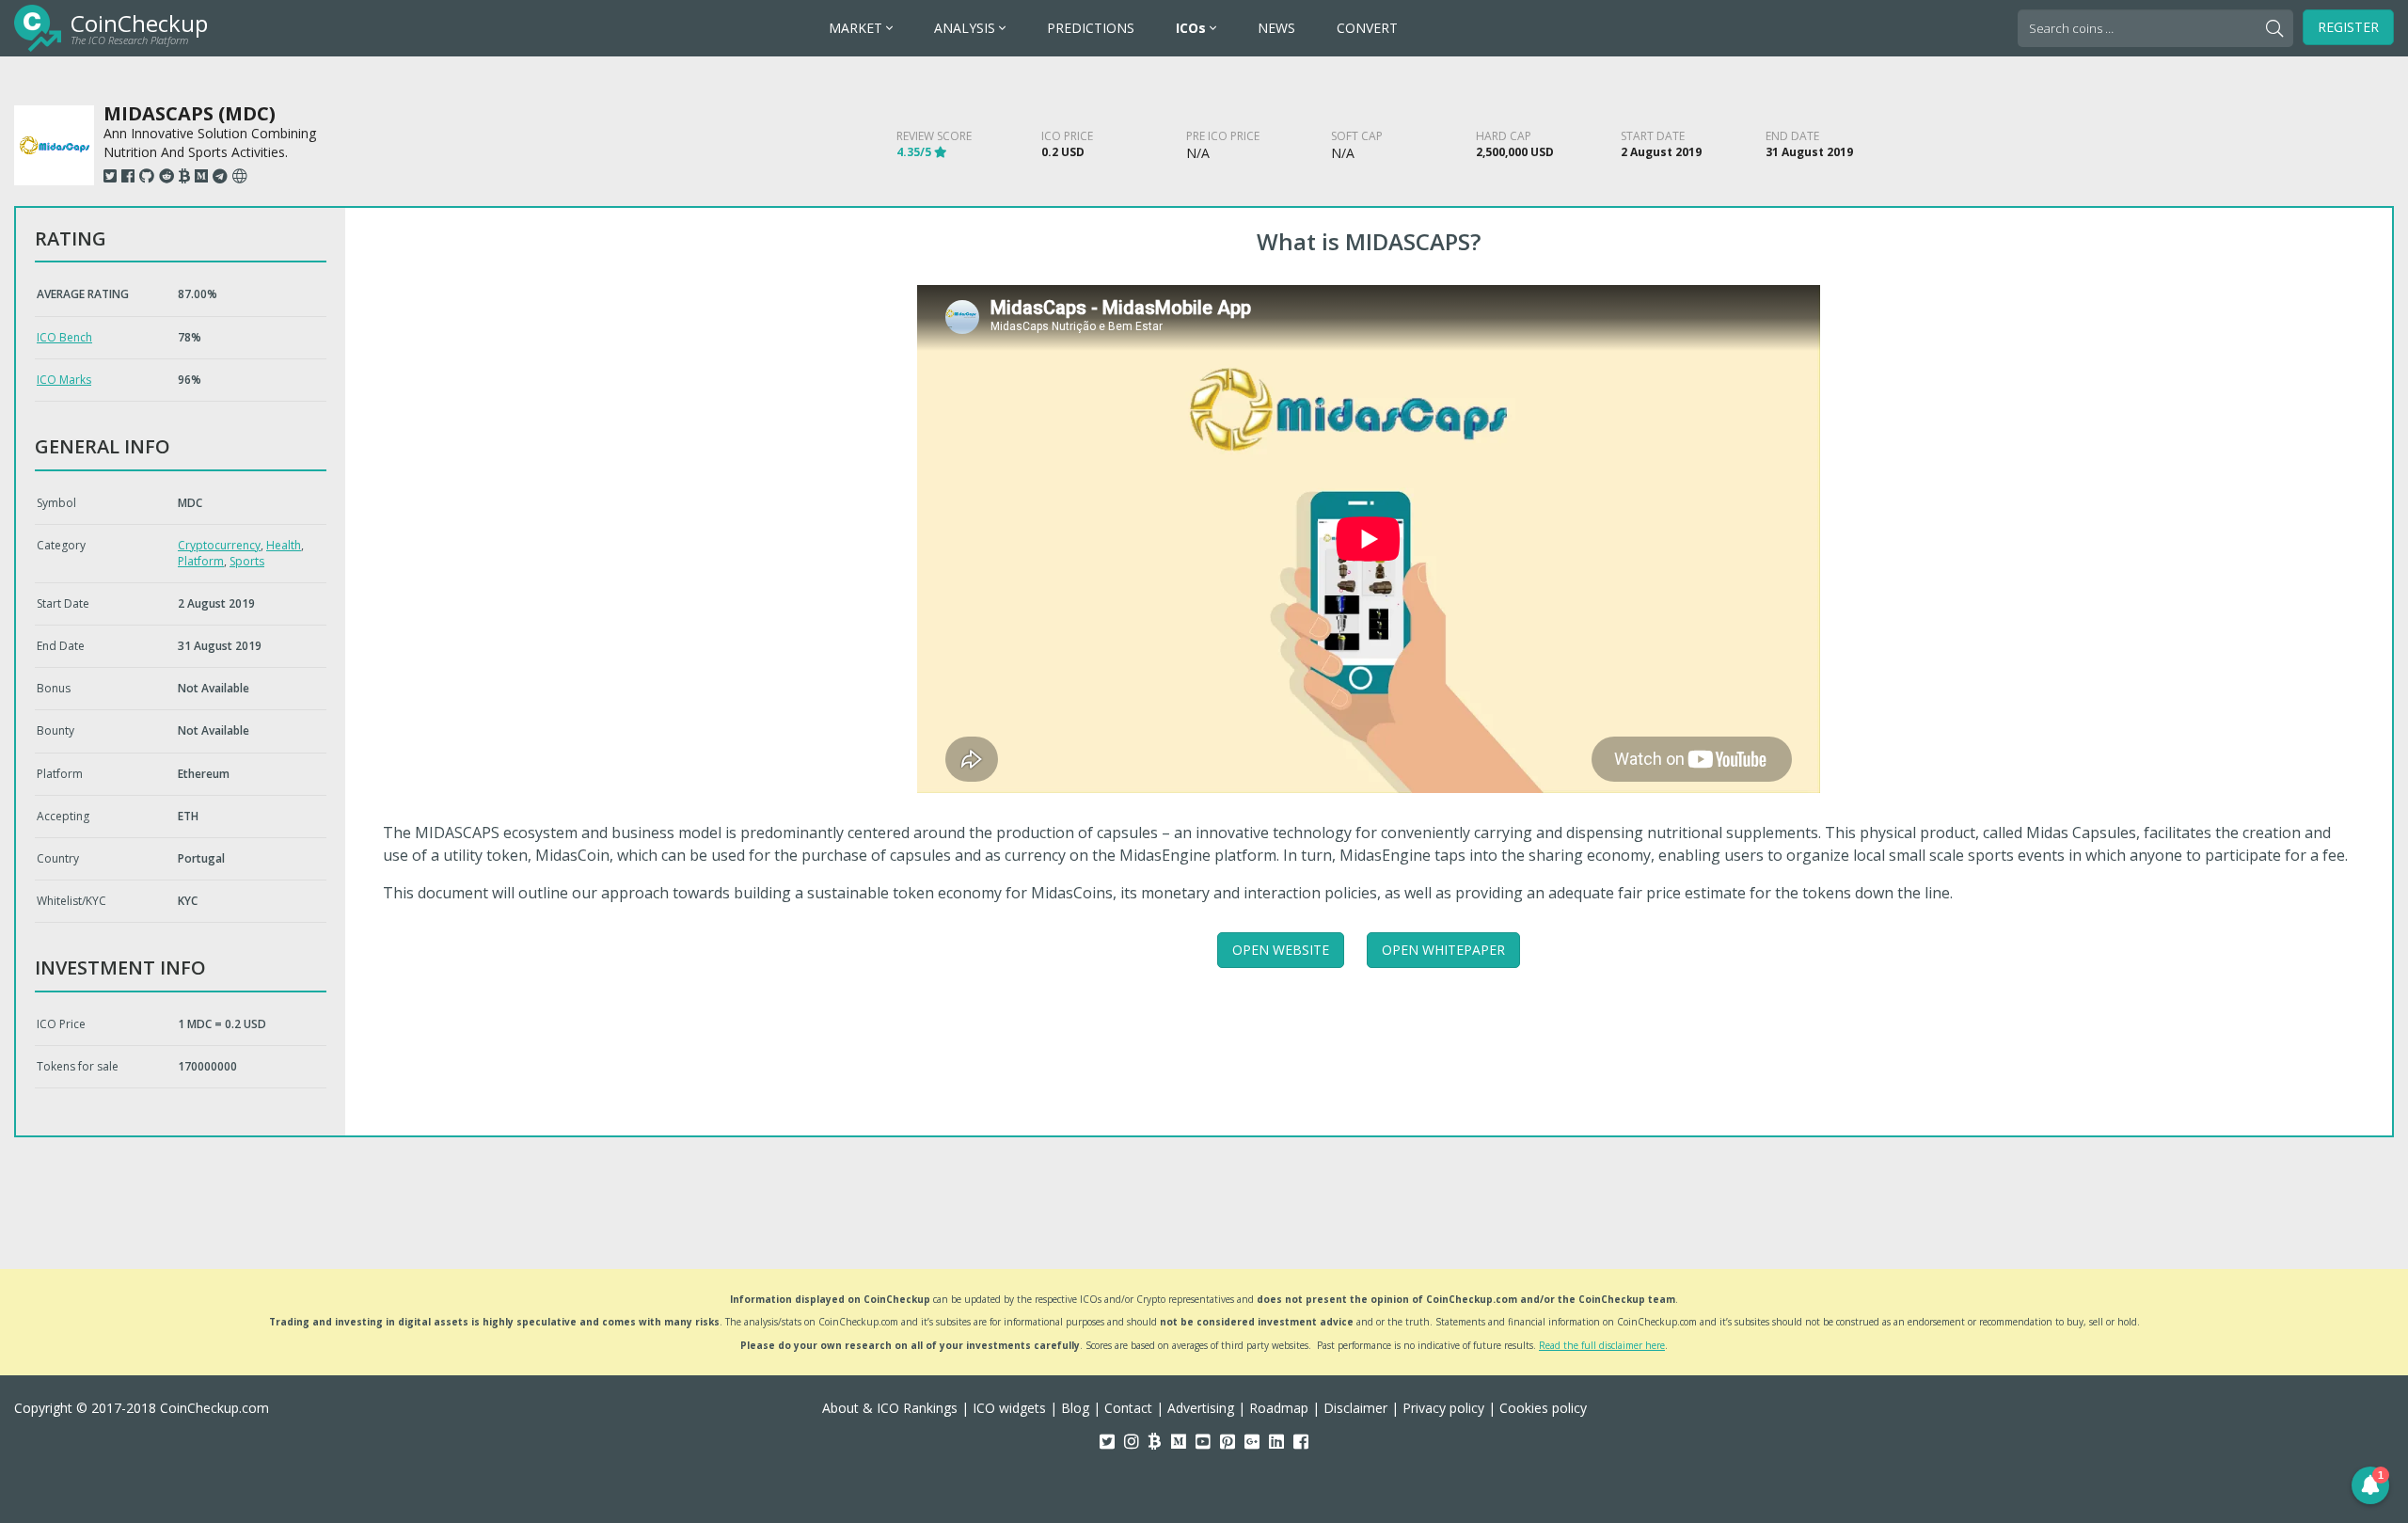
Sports (247, 561)
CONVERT (1367, 28)
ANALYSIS (966, 28)
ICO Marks (64, 380)
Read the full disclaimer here (1602, 1345)
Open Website (1281, 950)
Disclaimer (1355, 1408)
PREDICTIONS (1091, 28)
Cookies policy (1543, 1408)
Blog (1075, 1408)
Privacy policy (1443, 1408)
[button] (2370, 1485)
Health (284, 545)
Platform (201, 561)
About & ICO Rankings (890, 1408)
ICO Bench (64, 337)
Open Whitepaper (1443, 950)
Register (2348, 27)
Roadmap (1279, 1408)
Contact (1128, 1408)
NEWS (1276, 28)
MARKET (857, 28)
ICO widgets (1009, 1408)
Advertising (1201, 1408)
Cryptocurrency (219, 545)
